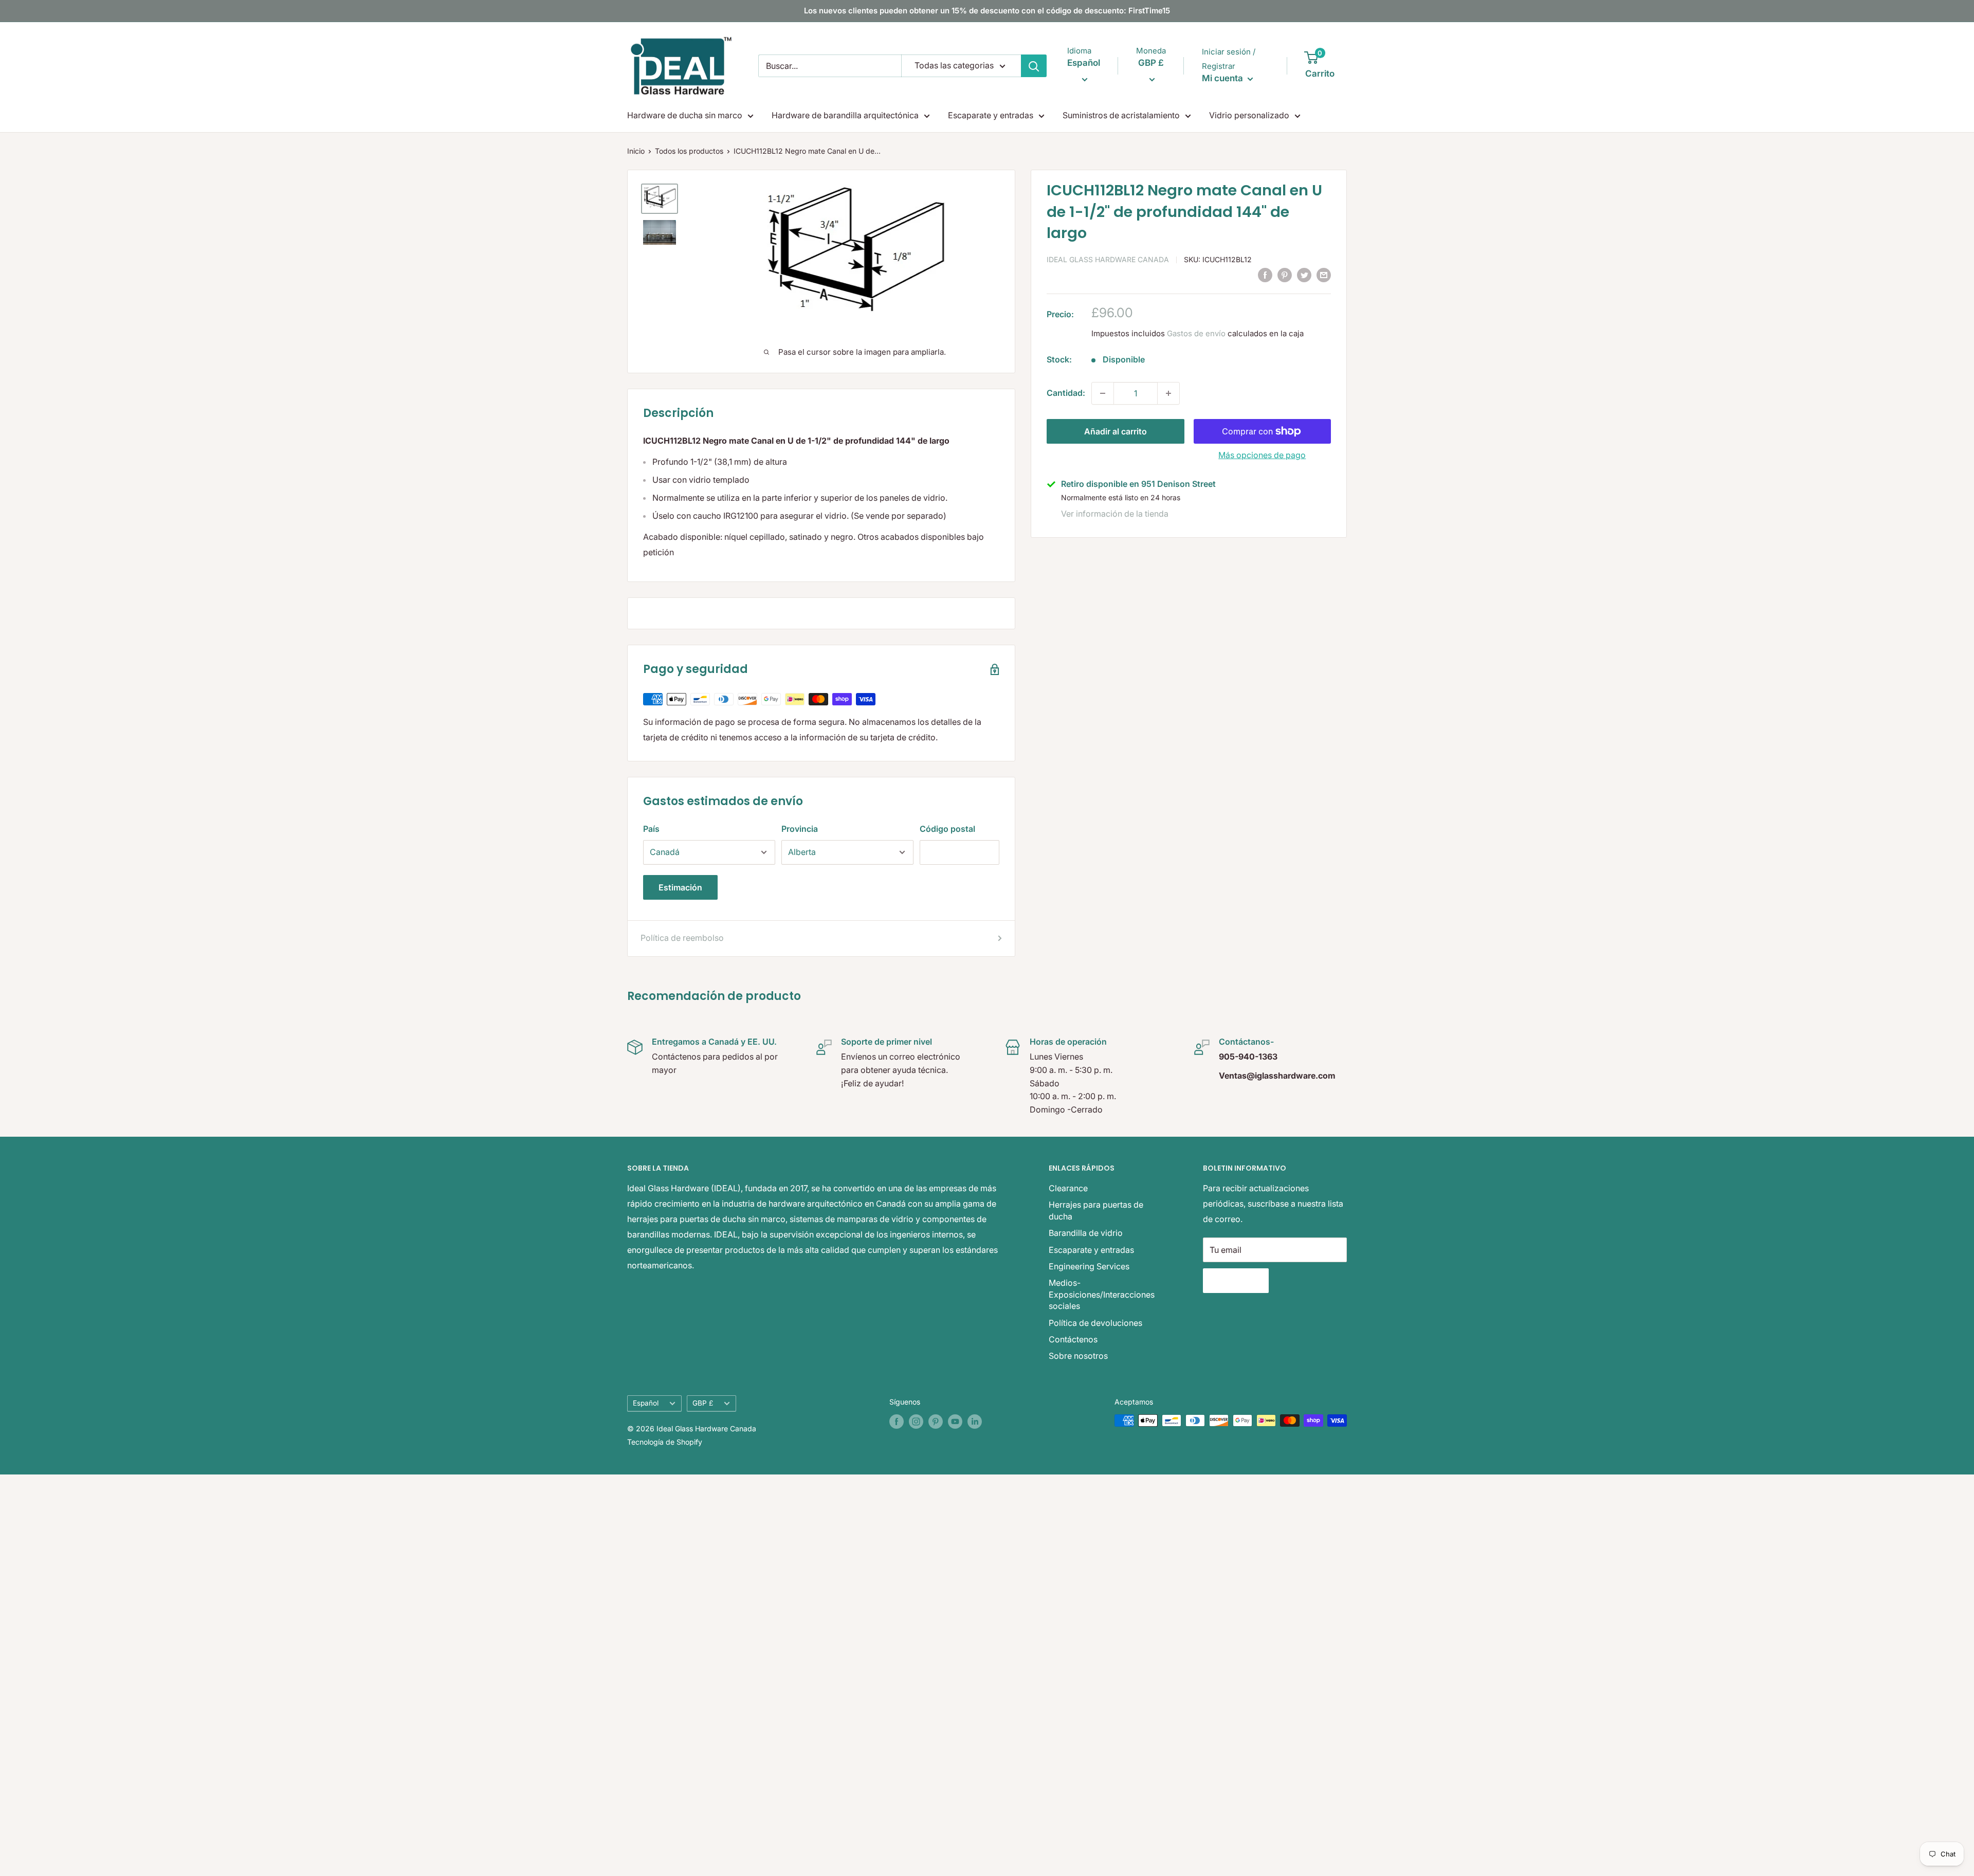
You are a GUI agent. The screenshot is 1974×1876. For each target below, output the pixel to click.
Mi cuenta (1223, 78)
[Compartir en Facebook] (1265, 275)
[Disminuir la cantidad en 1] (1103, 393)
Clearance (1068, 1188)
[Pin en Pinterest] (1285, 275)
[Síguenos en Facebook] (897, 1422)
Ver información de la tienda (1115, 514)
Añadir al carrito (1116, 431)
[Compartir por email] (1324, 275)
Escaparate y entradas (991, 115)
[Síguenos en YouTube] (955, 1422)
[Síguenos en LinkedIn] (975, 1422)
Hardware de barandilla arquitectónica (845, 115)
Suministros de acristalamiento (1121, 115)
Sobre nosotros (1078, 1356)
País (651, 829)
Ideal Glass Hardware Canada (1108, 259)
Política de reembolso (682, 938)
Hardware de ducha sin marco (685, 115)
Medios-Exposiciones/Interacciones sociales (1102, 1294)
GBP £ (703, 1403)
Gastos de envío (1196, 333)
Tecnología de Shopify (665, 1442)
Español (646, 1403)
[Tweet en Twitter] (1304, 275)
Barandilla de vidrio (1086, 1233)
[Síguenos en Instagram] (916, 1422)
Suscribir (1236, 1281)
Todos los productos (689, 151)
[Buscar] (1034, 66)
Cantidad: (1066, 393)
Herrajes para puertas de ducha (1096, 1210)
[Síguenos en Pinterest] (936, 1422)
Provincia (800, 829)
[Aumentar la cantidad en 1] (1168, 393)
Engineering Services (1089, 1266)
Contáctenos (1073, 1339)
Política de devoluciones (1095, 1323)
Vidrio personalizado (1249, 115)
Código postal (947, 829)
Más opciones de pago (1262, 455)
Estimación (680, 887)
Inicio (636, 151)
